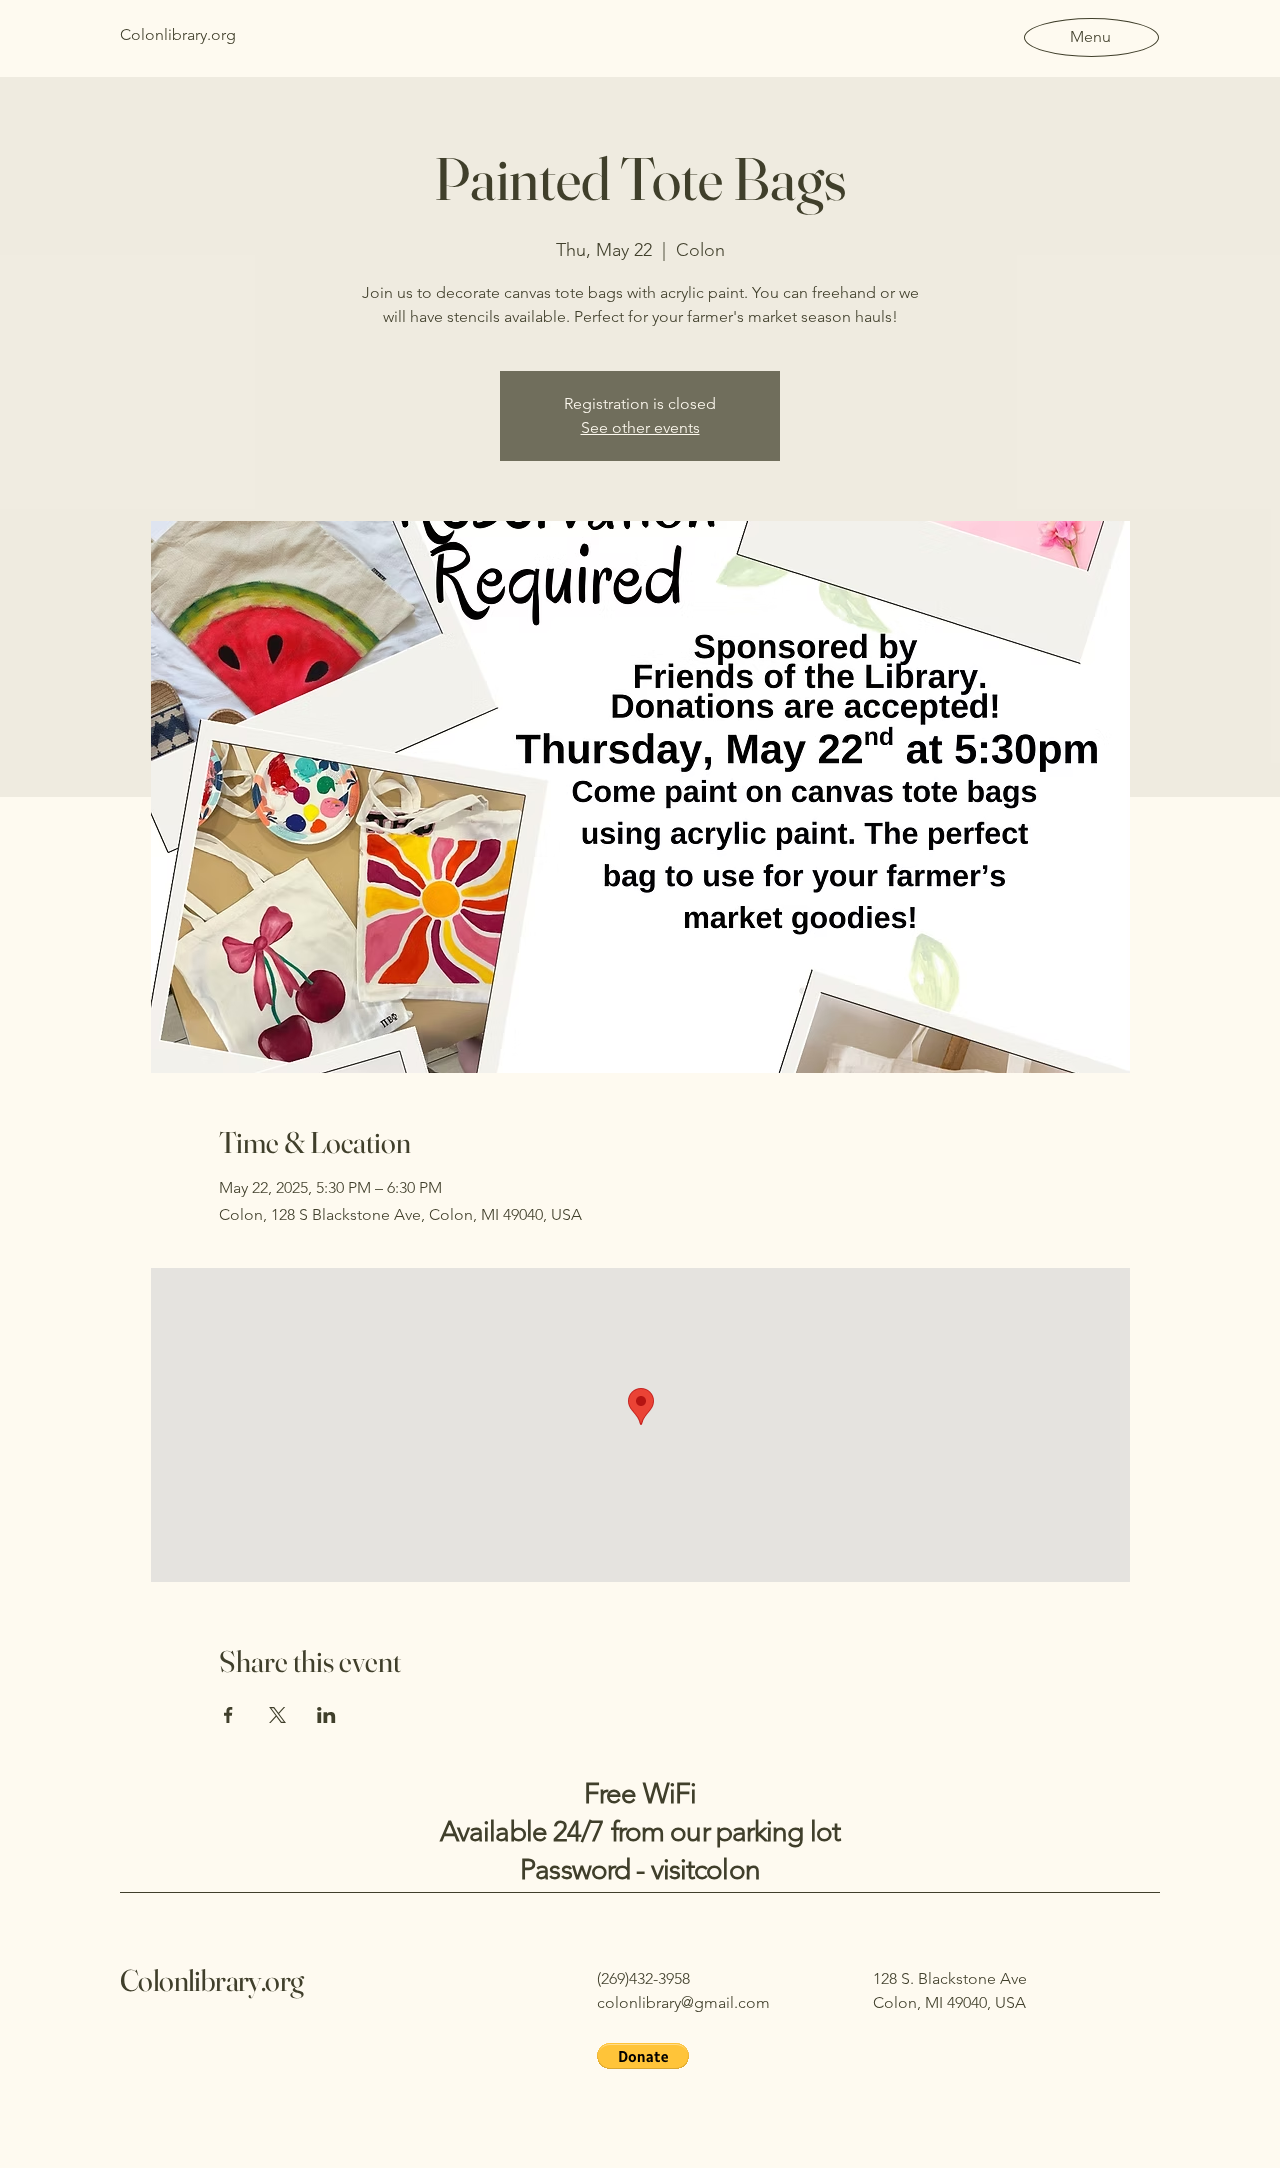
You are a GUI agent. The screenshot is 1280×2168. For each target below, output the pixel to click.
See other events (640, 427)
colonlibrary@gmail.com (683, 2002)
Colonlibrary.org (211, 1980)
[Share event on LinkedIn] (326, 1715)
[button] (643, 2056)
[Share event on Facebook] (228, 1715)
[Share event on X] (277, 1715)
